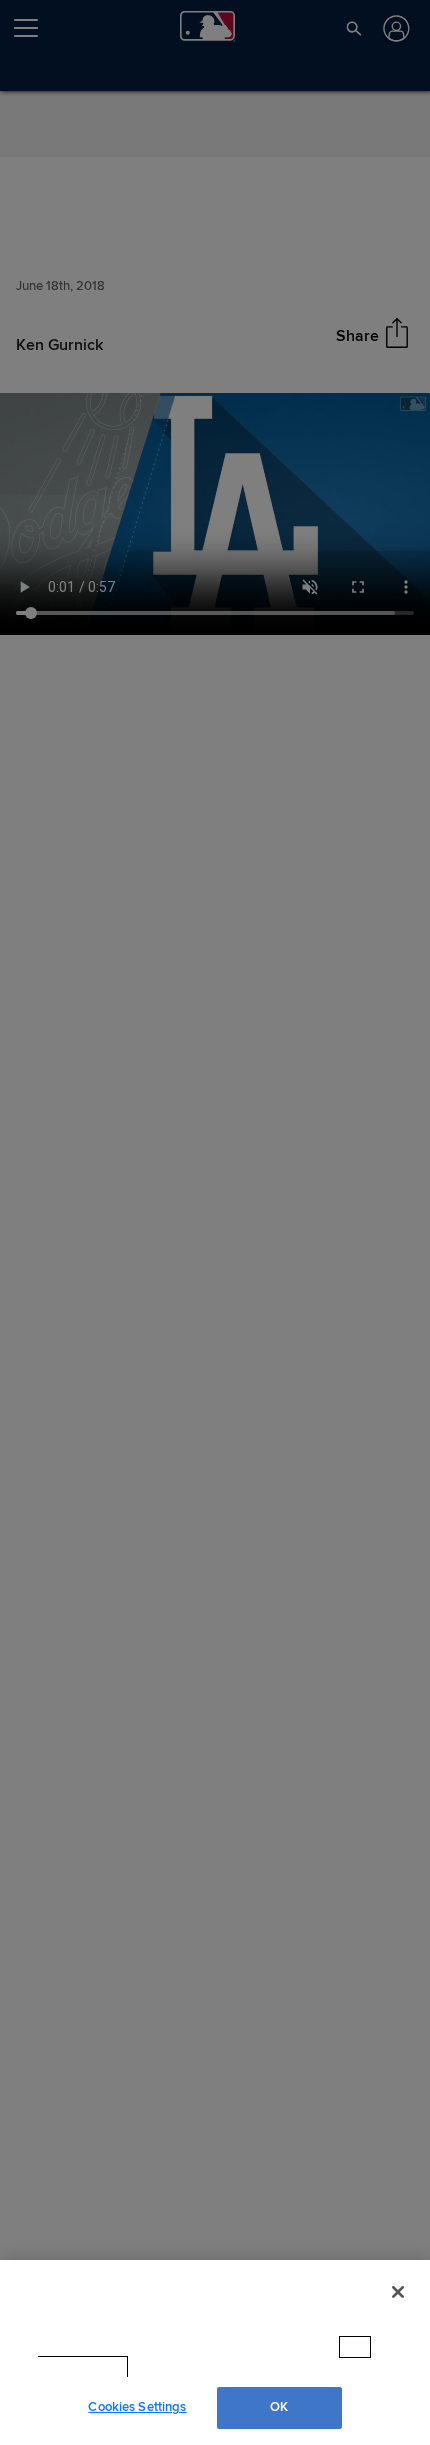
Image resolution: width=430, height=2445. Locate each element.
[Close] (398, 2311)
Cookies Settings (137, 2407)
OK (279, 2407)
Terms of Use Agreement (217, 2367)
